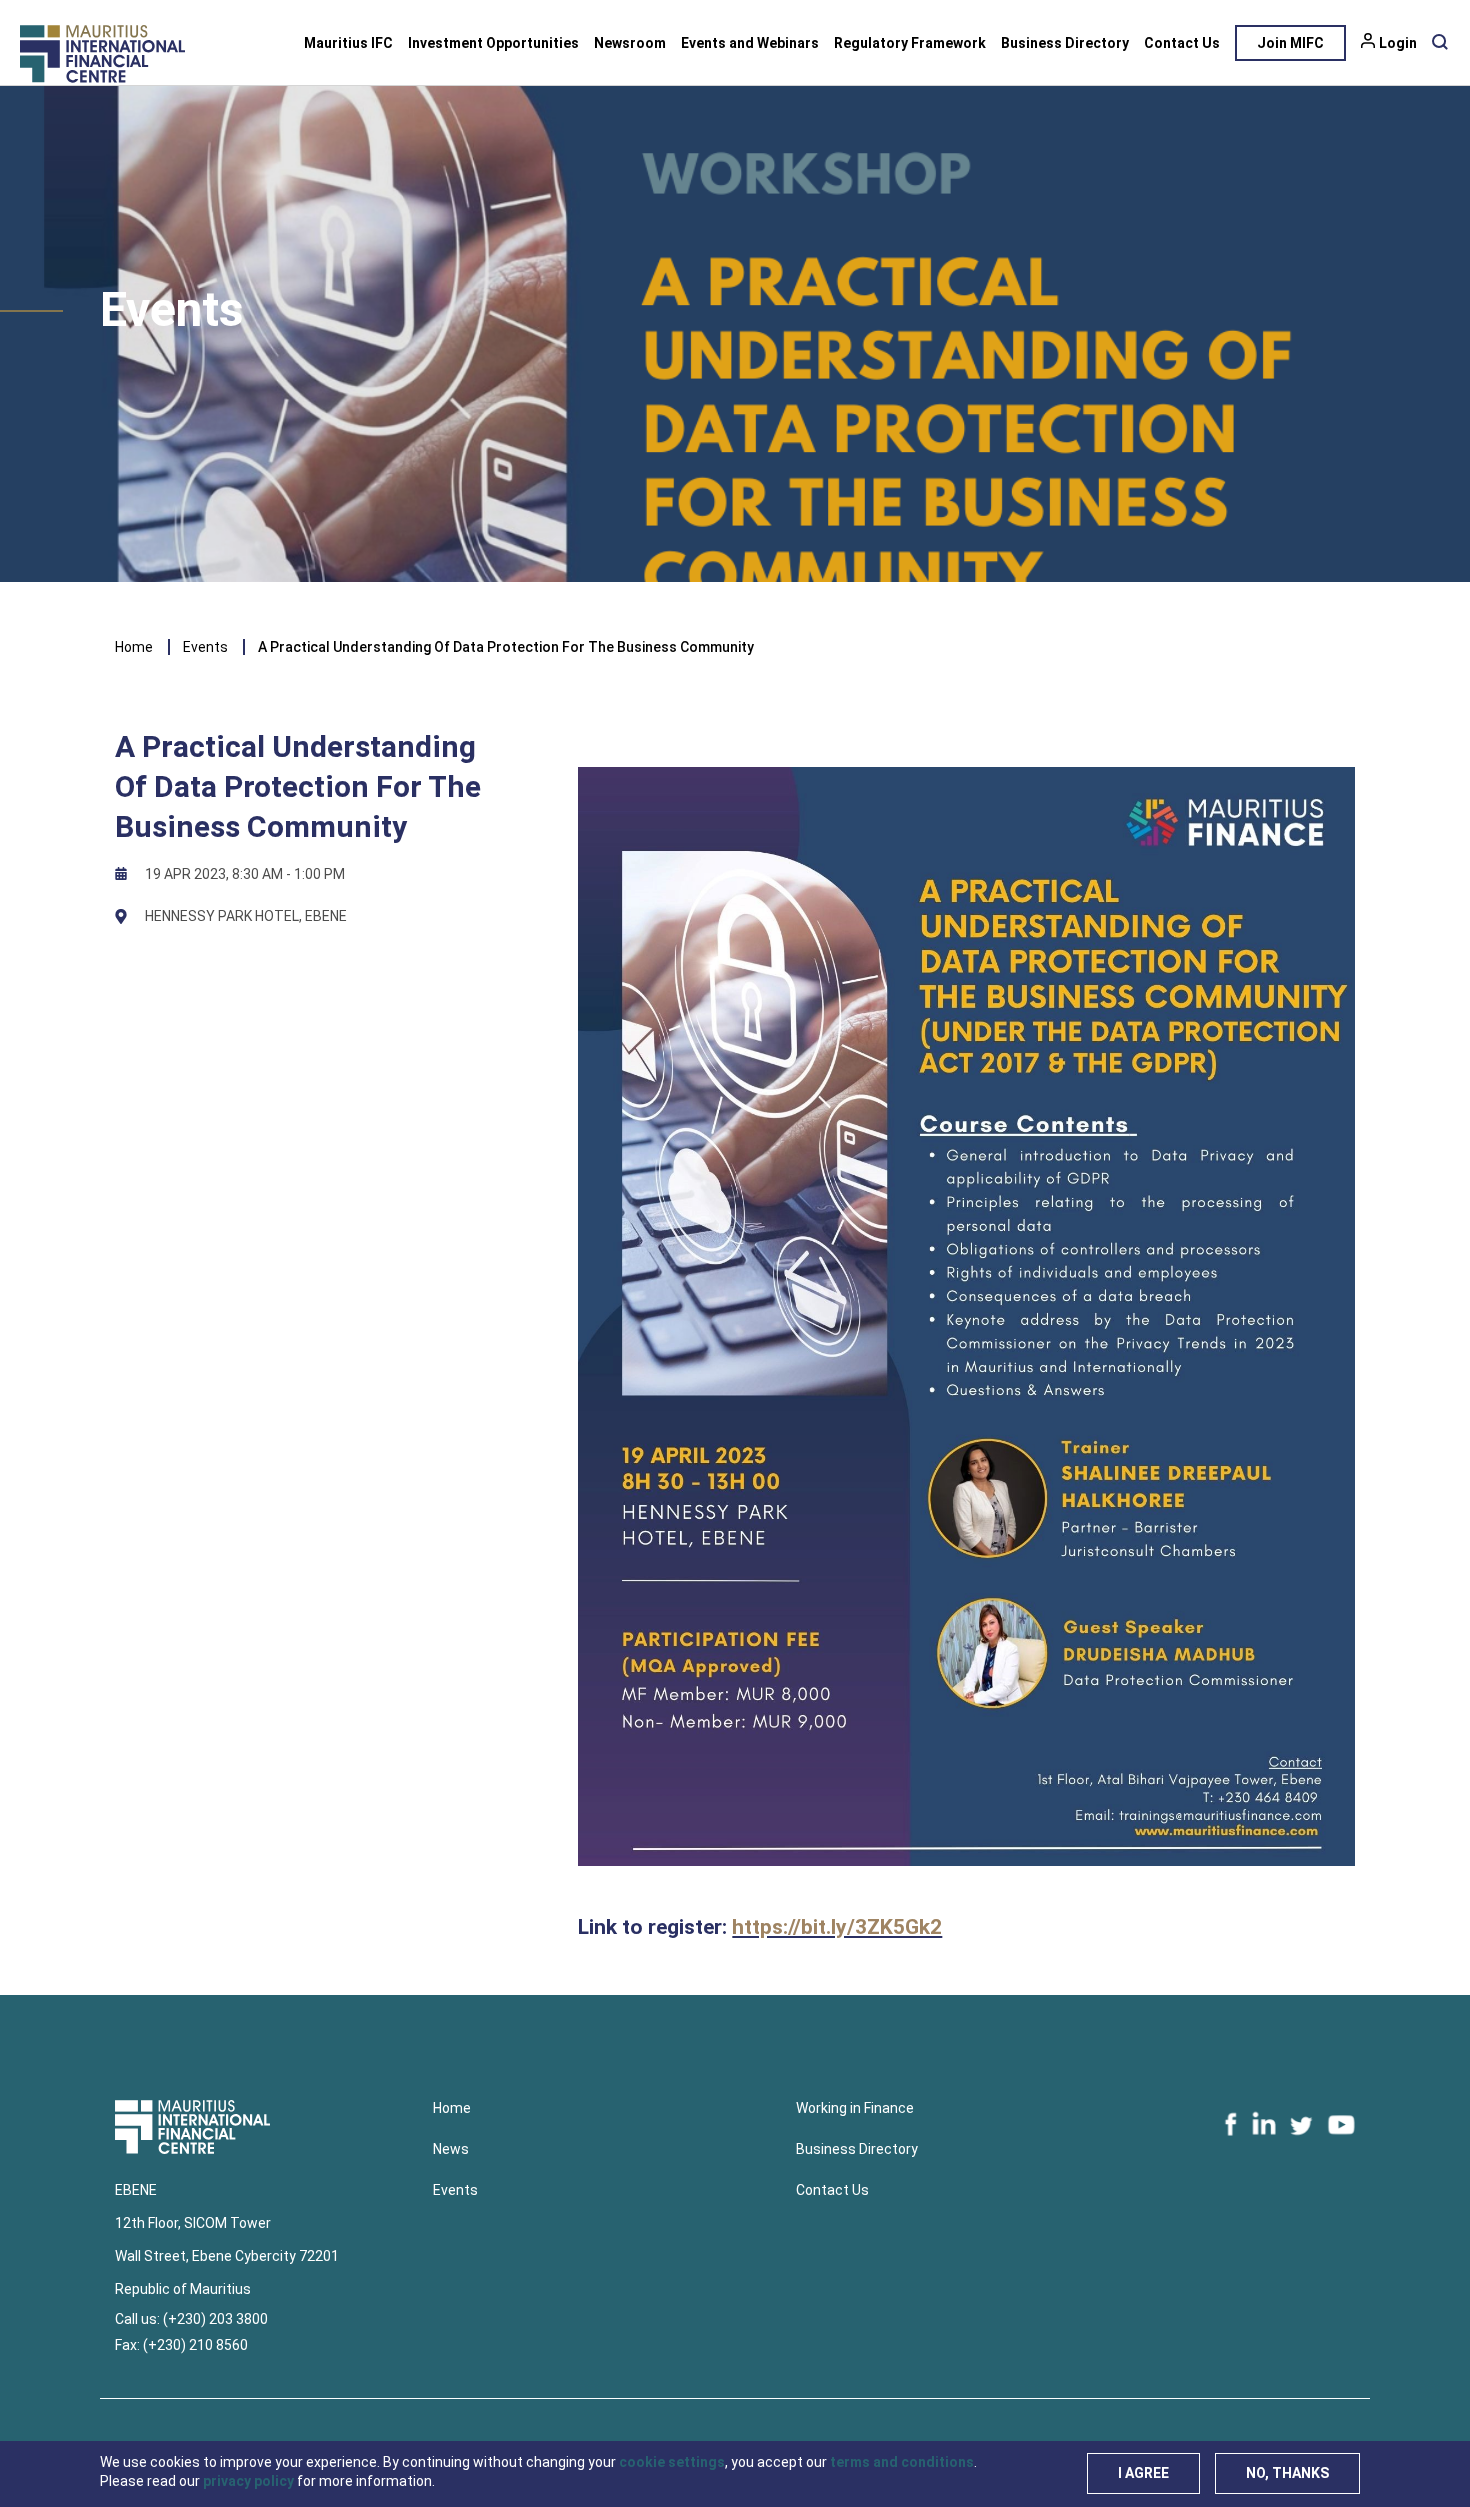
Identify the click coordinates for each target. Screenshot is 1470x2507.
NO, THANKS (1287, 2473)
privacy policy (248, 2481)
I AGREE (1143, 2473)
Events (205, 647)
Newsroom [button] (630, 43)
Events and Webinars (750, 43)
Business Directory (1065, 43)
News (451, 2149)
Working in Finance (855, 2108)
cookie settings (672, 2462)
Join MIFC (1290, 43)
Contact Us (1182, 43)
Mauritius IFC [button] (348, 43)
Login (1398, 43)
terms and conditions (902, 2462)
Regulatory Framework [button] (910, 43)
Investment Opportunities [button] (493, 43)
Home (134, 647)
